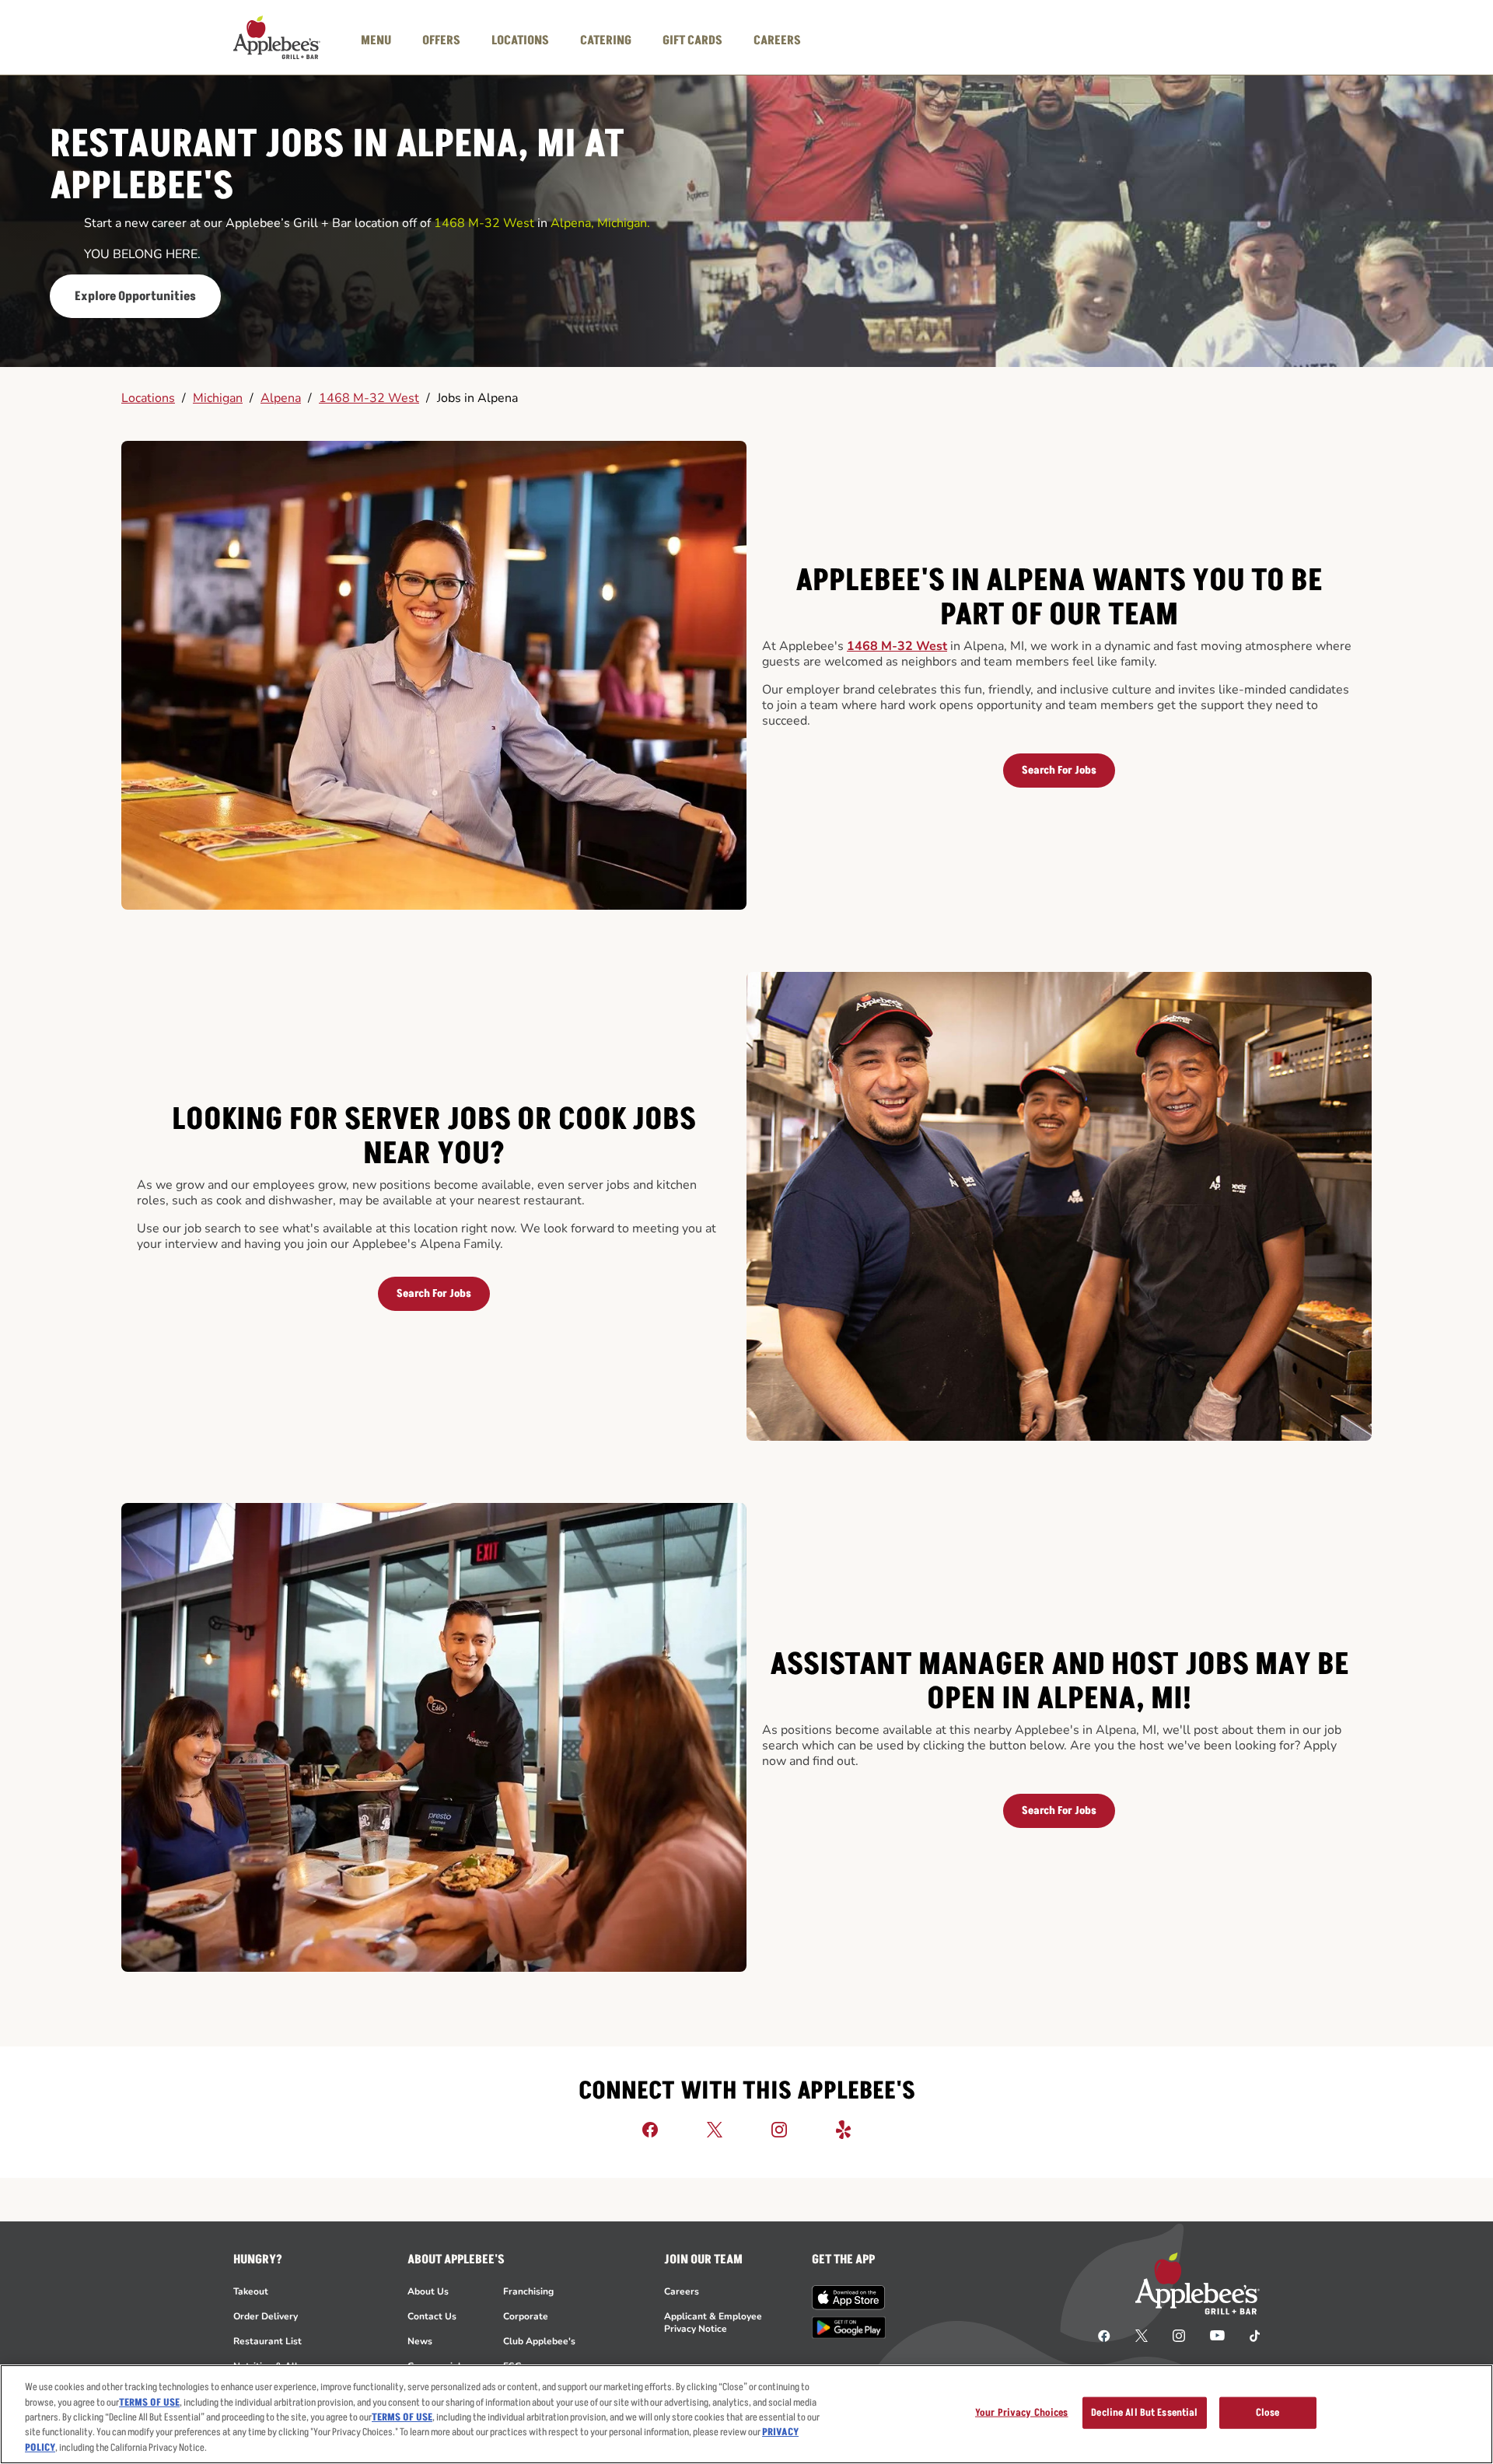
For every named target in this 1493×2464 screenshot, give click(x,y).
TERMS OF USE (149, 2403)
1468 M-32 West (369, 398)
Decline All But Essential (1144, 2413)
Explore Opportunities (135, 296)
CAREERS (777, 40)
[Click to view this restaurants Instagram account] (779, 2129)
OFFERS (441, 40)
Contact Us (432, 2316)
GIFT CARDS (692, 40)
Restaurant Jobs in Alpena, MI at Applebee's (337, 166)
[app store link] (849, 2298)
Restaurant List (267, 2341)
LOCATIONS (520, 40)
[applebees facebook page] (1104, 2335)
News (420, 2341)
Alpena (281, 398)
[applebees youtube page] (1217, 2335)
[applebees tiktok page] (1248, 2335)
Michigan (218, 398)
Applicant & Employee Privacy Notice (713, 2322)
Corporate (526, 2316)
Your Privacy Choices (1022, 2413)
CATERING (606, 40)
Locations (148, 398)
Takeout (251, 2291)
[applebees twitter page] (1142, 2335)
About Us (428, 2291)
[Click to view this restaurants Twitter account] (715, 2129)
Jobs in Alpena (477, 398)
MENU (376, 40)
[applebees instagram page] (1179, 2335)
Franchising (528, 2291)
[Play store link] (849, 2328)
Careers (682, 2291)
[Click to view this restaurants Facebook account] (650, 2129)
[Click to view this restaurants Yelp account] (844, 2129)
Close (1268, 2413)
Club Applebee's (539, 2341)
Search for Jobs (1059, 770)
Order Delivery (266, 2316)
